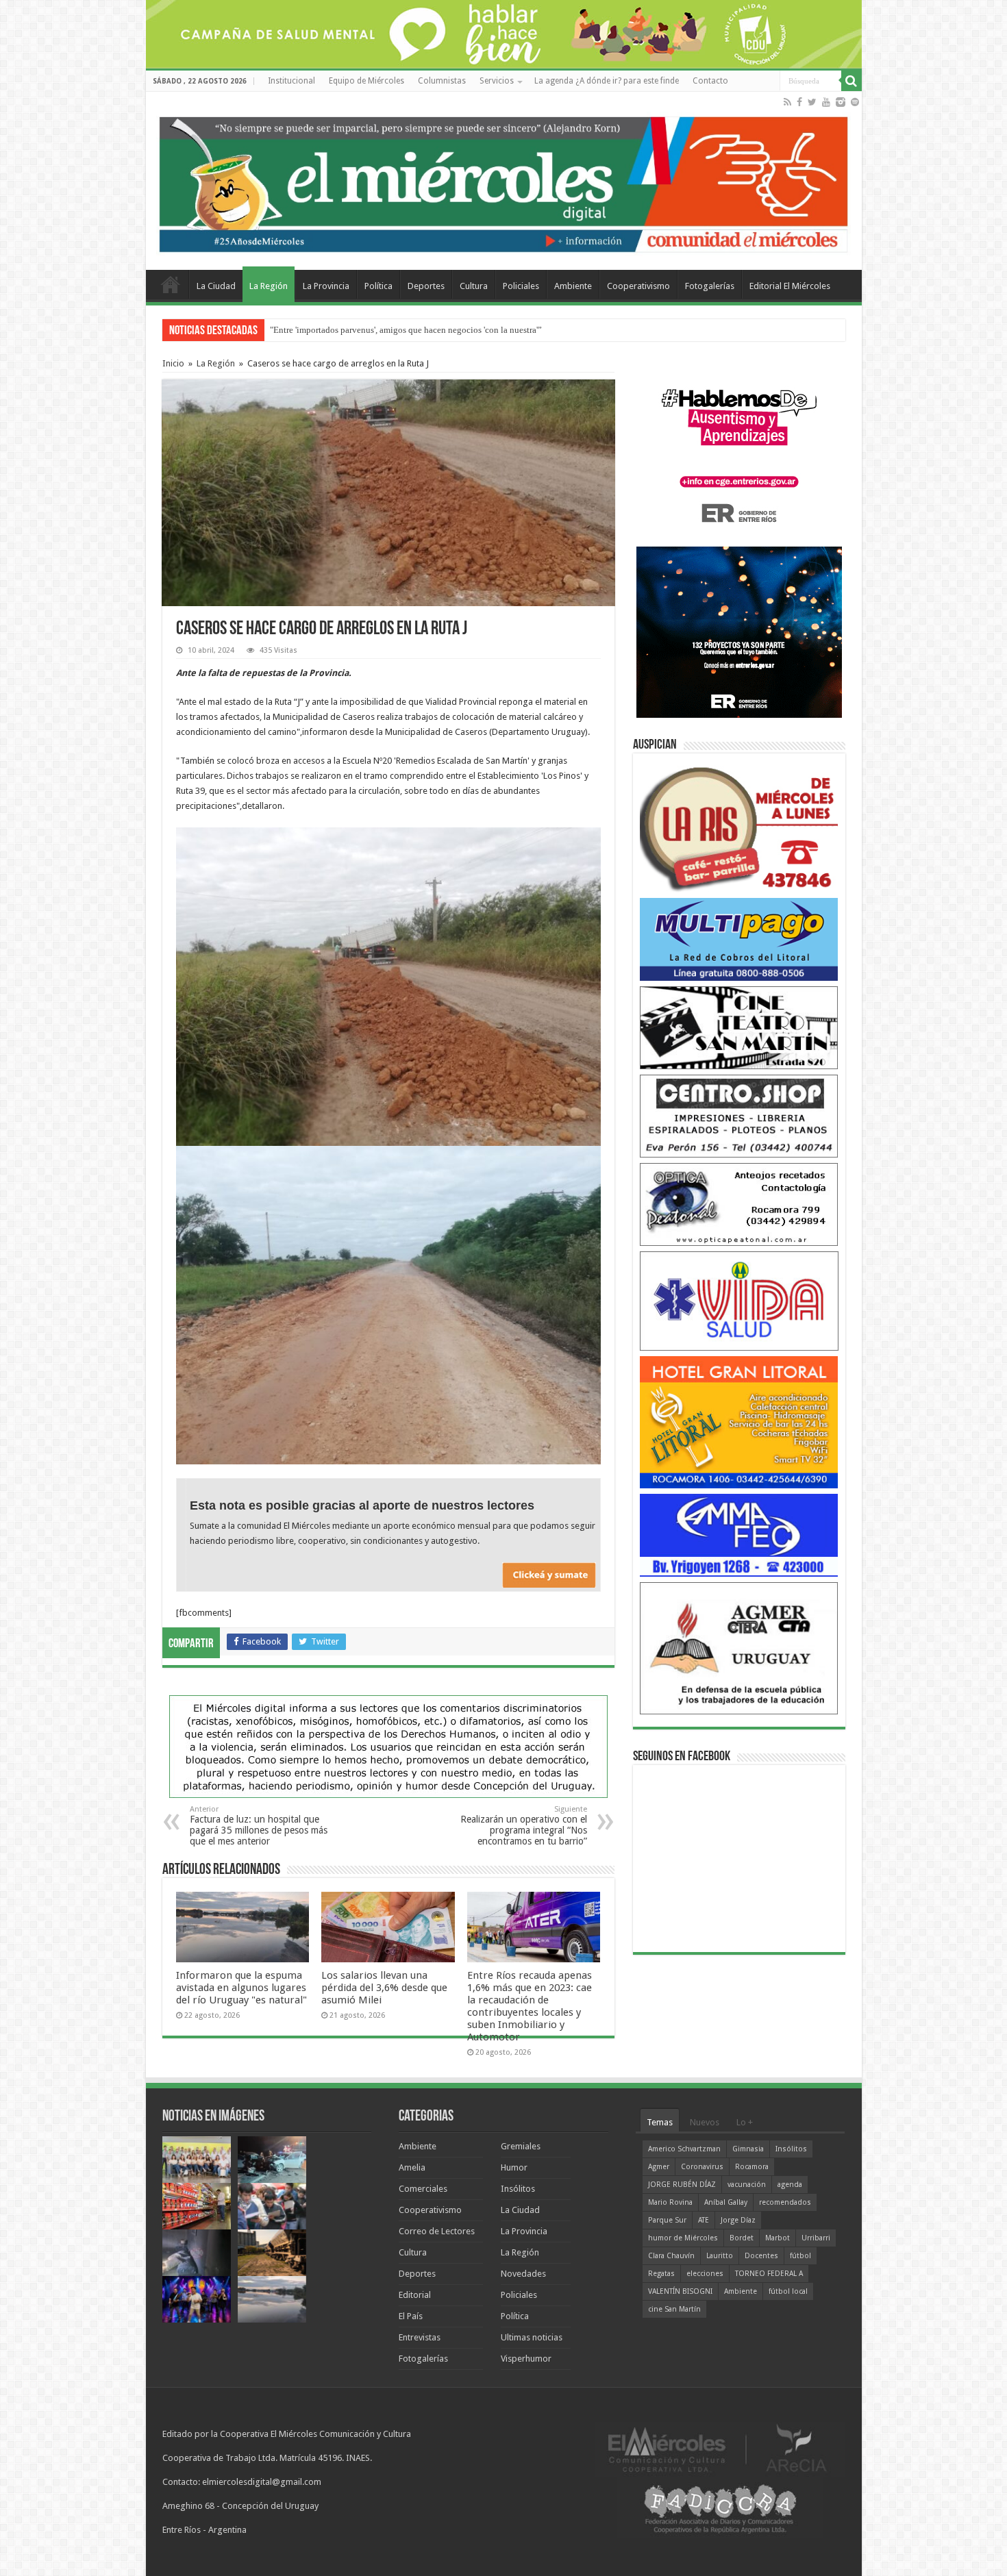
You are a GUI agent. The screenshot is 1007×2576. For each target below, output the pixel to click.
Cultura (474, 286)
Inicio (173, 363)
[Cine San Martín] (739, 1027)
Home (171, 284)
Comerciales (423, 2189)
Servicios (497, 81)
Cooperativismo (638, 286)
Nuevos (705, 2122)
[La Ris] (739, 826)
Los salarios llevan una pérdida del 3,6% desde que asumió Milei (384, 1988)
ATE (704, 2220)
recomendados (785, 2202)
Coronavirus (702, 2167)
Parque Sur (667, 2220)
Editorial (415, 2295)
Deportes (426, 286)
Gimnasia (748, 2149)
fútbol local (788, 2291)
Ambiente (573, 286)
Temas (660, 2122)
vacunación (747, 2185)
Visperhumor (526, 2359)
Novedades (523, 2274)
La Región (269, 286)
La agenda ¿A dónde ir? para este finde (607, 81)
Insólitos (518, 2189)
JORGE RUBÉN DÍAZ (682, 2185)
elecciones (705, 2274)
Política (378, 286)
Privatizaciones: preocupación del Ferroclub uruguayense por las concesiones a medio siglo (439, 330)
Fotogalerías (710, 286)
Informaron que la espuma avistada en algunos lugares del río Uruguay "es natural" (241, 1988)
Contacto (710, 81)
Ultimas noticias (532, 2337)
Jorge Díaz (738, 2220)
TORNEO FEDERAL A (769, 2274)
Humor (514, 2167)
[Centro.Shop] (739, 1115)
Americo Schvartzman (684, 2149)
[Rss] (787, 102)
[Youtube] (826, 102)
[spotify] (855, 102)
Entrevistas (420, 2337)
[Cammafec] (739, 1535)
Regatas (661, 2274)
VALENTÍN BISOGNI (680, 2291)
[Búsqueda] (851, 81)
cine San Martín (674, 2309)
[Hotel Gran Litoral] (739, 1422)
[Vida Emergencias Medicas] (739, 1300)
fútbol (800, 2256)
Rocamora (752, 2167)
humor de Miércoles (683, 2238)
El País (411, 2316)
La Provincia (326, 286)
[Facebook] (799, 102)
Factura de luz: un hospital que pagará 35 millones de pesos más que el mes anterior (259, 1826)
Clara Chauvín (671, 2256)
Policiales (521, 286)
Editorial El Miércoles (790, 286)
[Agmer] (739, 1648)
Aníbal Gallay (726, 2202)
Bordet (742, 2238)
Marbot (778, 2238)
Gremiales (521, 2146)
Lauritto (720, 2256)
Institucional (291, 81)
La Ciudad (216, 286)
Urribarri (816, 2238)
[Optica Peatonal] (739, 1204)
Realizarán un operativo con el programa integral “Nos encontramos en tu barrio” (524, 1826)
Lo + (745, 2122)
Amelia (412, 2167)
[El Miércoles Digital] (504, 182)
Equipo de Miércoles (366, 81)
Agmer (659, 2167)
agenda (790, 2185)
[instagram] (841, 102)
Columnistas (442, 81)
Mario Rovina (670, 2202)
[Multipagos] (739, 939)
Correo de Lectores (437, 2231)
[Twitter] (812, 102)
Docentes (761, 2256)
